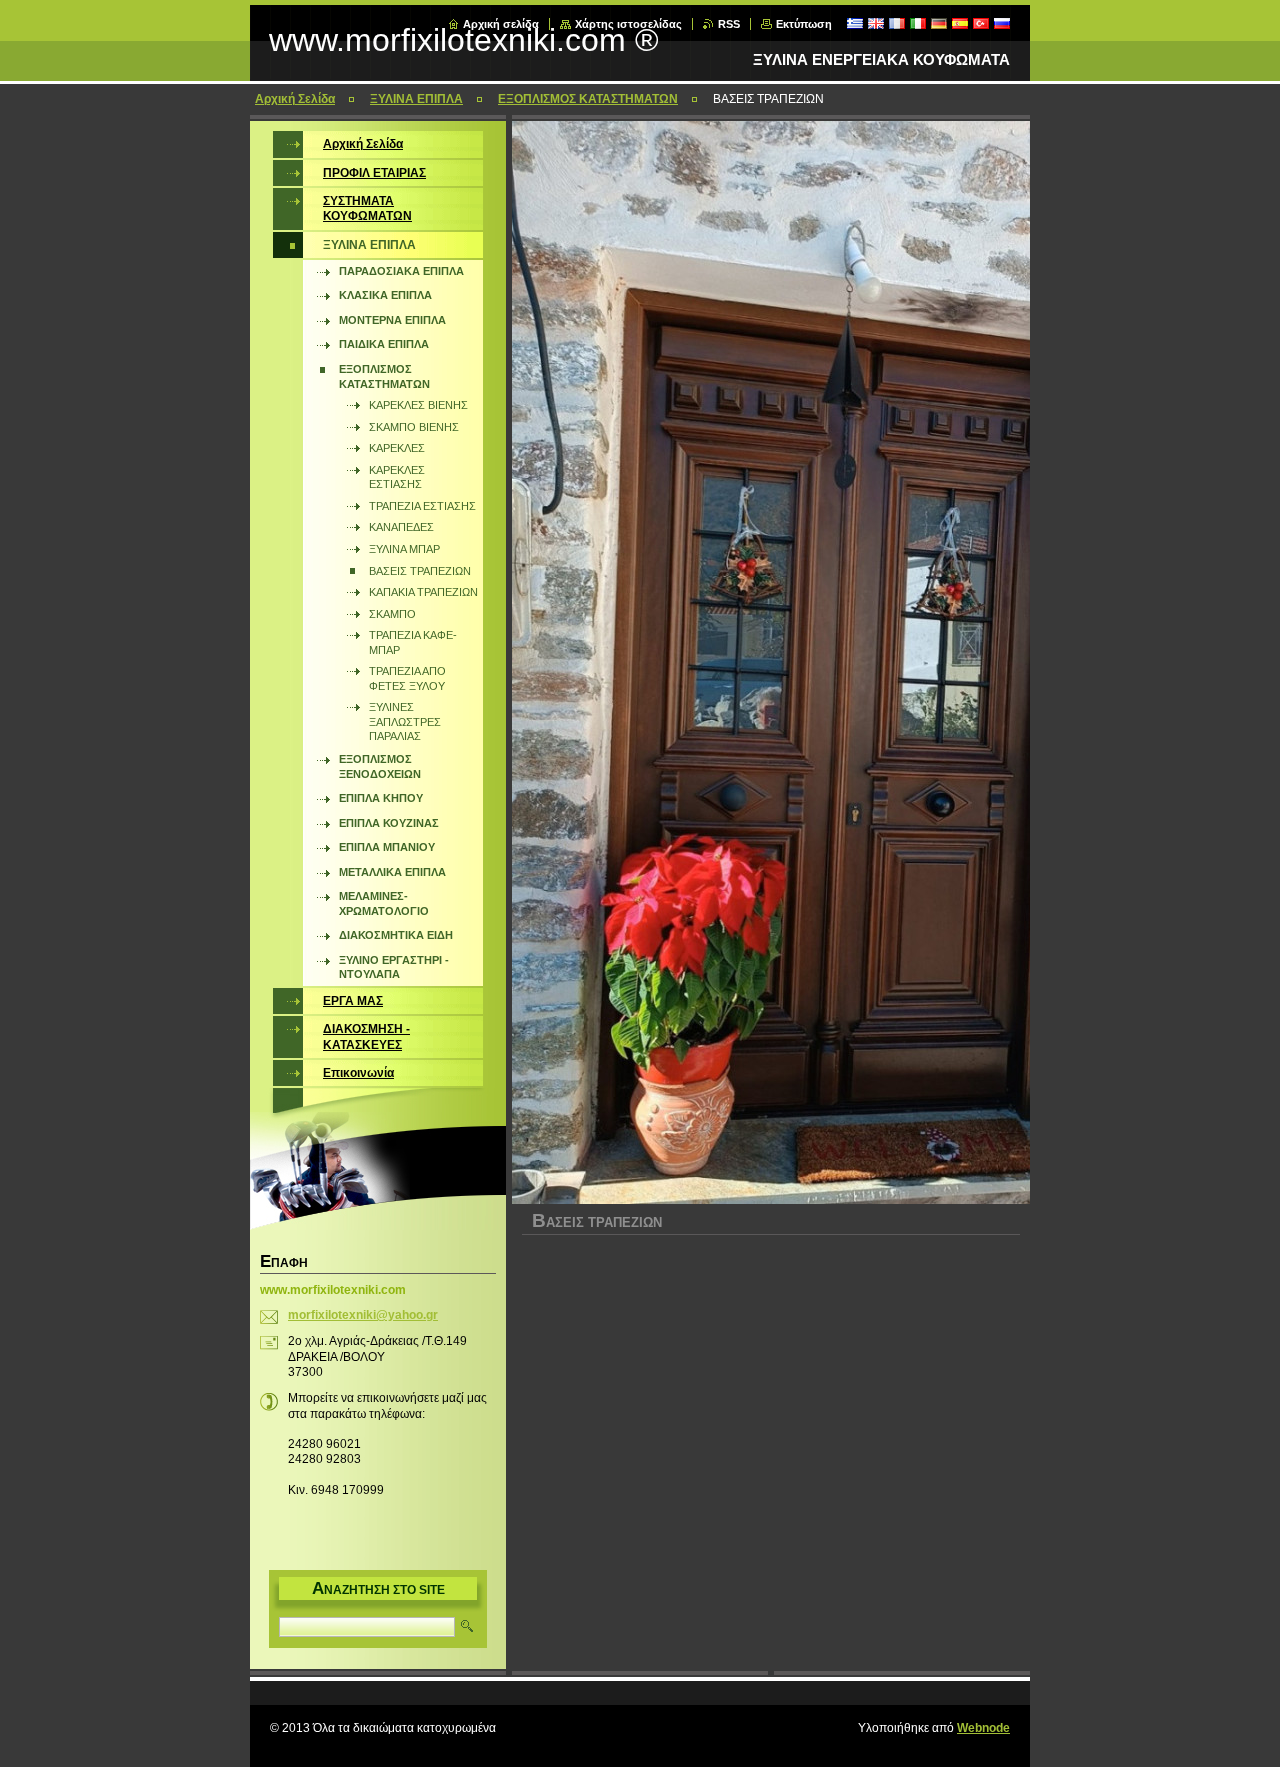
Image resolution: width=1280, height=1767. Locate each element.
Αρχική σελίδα (501, 24)
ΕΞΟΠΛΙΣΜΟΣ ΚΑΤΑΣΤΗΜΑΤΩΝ (588, 99)
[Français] (897, 23)
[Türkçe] (981, 23)
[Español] (960, 23)
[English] (876, 23)
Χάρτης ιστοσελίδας (628, 24)
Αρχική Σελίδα (295, 99)
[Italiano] (918, 23)
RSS (729, 24)
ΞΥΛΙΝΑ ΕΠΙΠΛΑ (416, 99)
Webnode (983, 1728)
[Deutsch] (939, 23)
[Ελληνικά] (855, 23)
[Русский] (1002, 23)
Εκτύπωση (804, 24)
